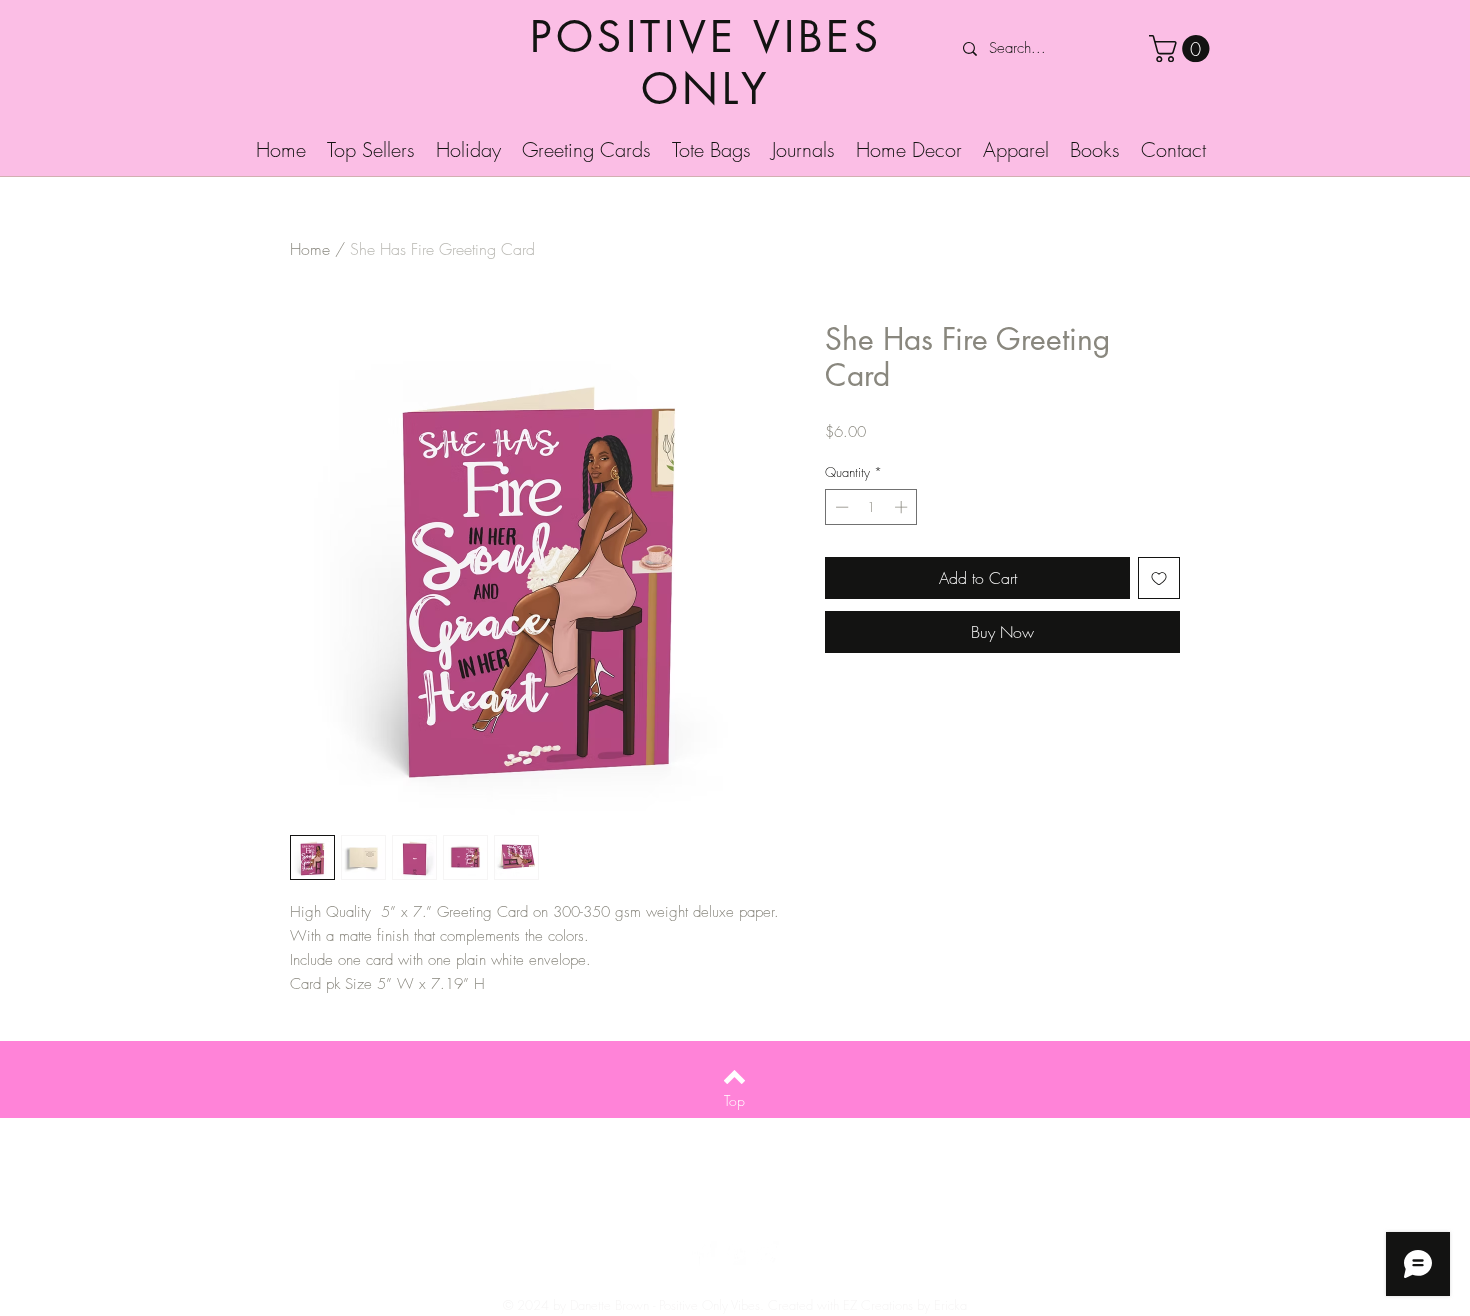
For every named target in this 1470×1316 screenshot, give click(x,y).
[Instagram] (766, 1254)
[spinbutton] (871, 507)
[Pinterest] (735, 1254)
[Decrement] (840, 507)
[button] (1182, 48)
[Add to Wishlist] (1159, 578)
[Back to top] (734, 1077)
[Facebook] (704, 1254)
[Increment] (903, 507)
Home (310, 249)
